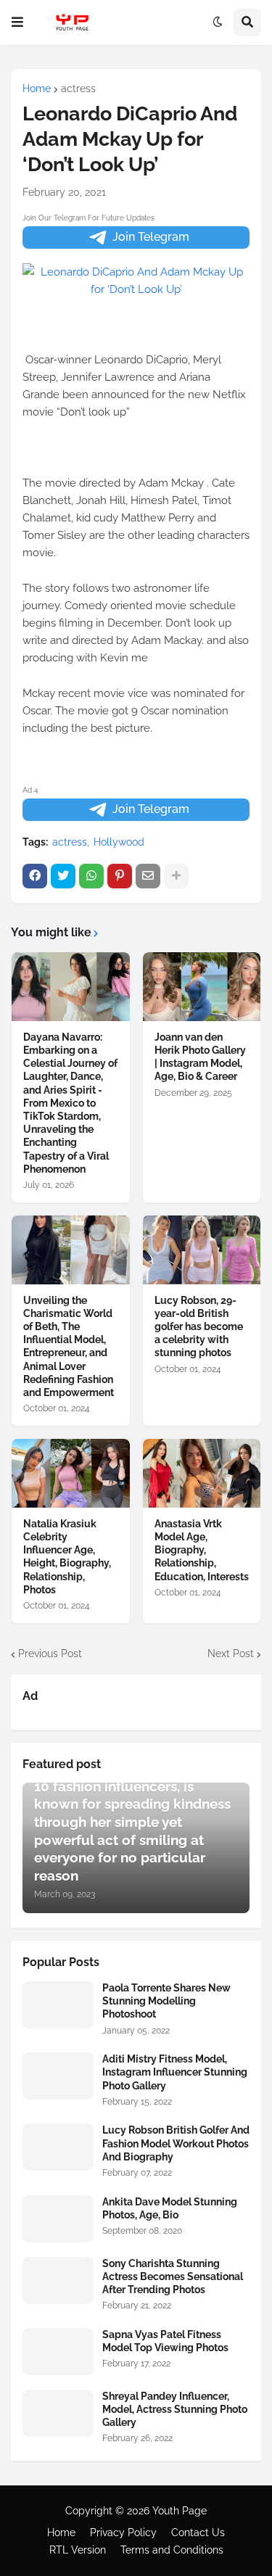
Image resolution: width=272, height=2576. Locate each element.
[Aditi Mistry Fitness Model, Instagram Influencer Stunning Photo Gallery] (58, 2076)
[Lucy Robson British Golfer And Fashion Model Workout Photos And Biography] (58, 2147)
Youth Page (180, 2511)
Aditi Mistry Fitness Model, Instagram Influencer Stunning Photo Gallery (175, 2072)
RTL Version (78, 2550)
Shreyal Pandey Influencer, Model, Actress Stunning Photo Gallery (175, 2409)
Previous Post (50, 1654)
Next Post (231, 1654)
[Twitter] (63, 876)
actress (78, 88)
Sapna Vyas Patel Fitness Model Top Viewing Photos (165, 2341)
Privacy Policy (123, 2532)
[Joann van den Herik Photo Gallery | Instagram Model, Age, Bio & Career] (202, 987)
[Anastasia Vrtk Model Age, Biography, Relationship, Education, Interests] (202, 1473)
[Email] (148, 876)
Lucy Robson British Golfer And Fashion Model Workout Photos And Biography (176, 2143)
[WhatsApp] (91, 876)
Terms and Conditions (172, 2550)
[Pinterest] (120, 876)
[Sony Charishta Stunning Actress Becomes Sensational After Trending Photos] (58, 2280)
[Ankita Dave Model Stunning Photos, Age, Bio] (58, 2219)
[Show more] (176, 876)
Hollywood (119, 842)
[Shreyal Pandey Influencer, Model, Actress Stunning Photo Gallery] (58, 2413)
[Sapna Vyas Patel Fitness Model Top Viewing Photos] (58, 2352)
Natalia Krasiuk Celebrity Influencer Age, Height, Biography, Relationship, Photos (67, 1557)
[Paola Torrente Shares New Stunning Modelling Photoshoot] (58, 2005)
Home (37, 88)
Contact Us (198, 2532)
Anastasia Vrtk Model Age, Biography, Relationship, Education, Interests (202, 1550)
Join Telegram (151, 237)
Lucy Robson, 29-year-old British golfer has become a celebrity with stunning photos (199, 1327)
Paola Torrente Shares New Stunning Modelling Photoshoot (166, 2001)
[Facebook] (35, 876)
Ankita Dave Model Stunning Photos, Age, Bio (170, 2208)
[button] (17, 22)
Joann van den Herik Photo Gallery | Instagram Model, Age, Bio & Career (200, 1057)
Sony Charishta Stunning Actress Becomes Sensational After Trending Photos (173, 2276)
